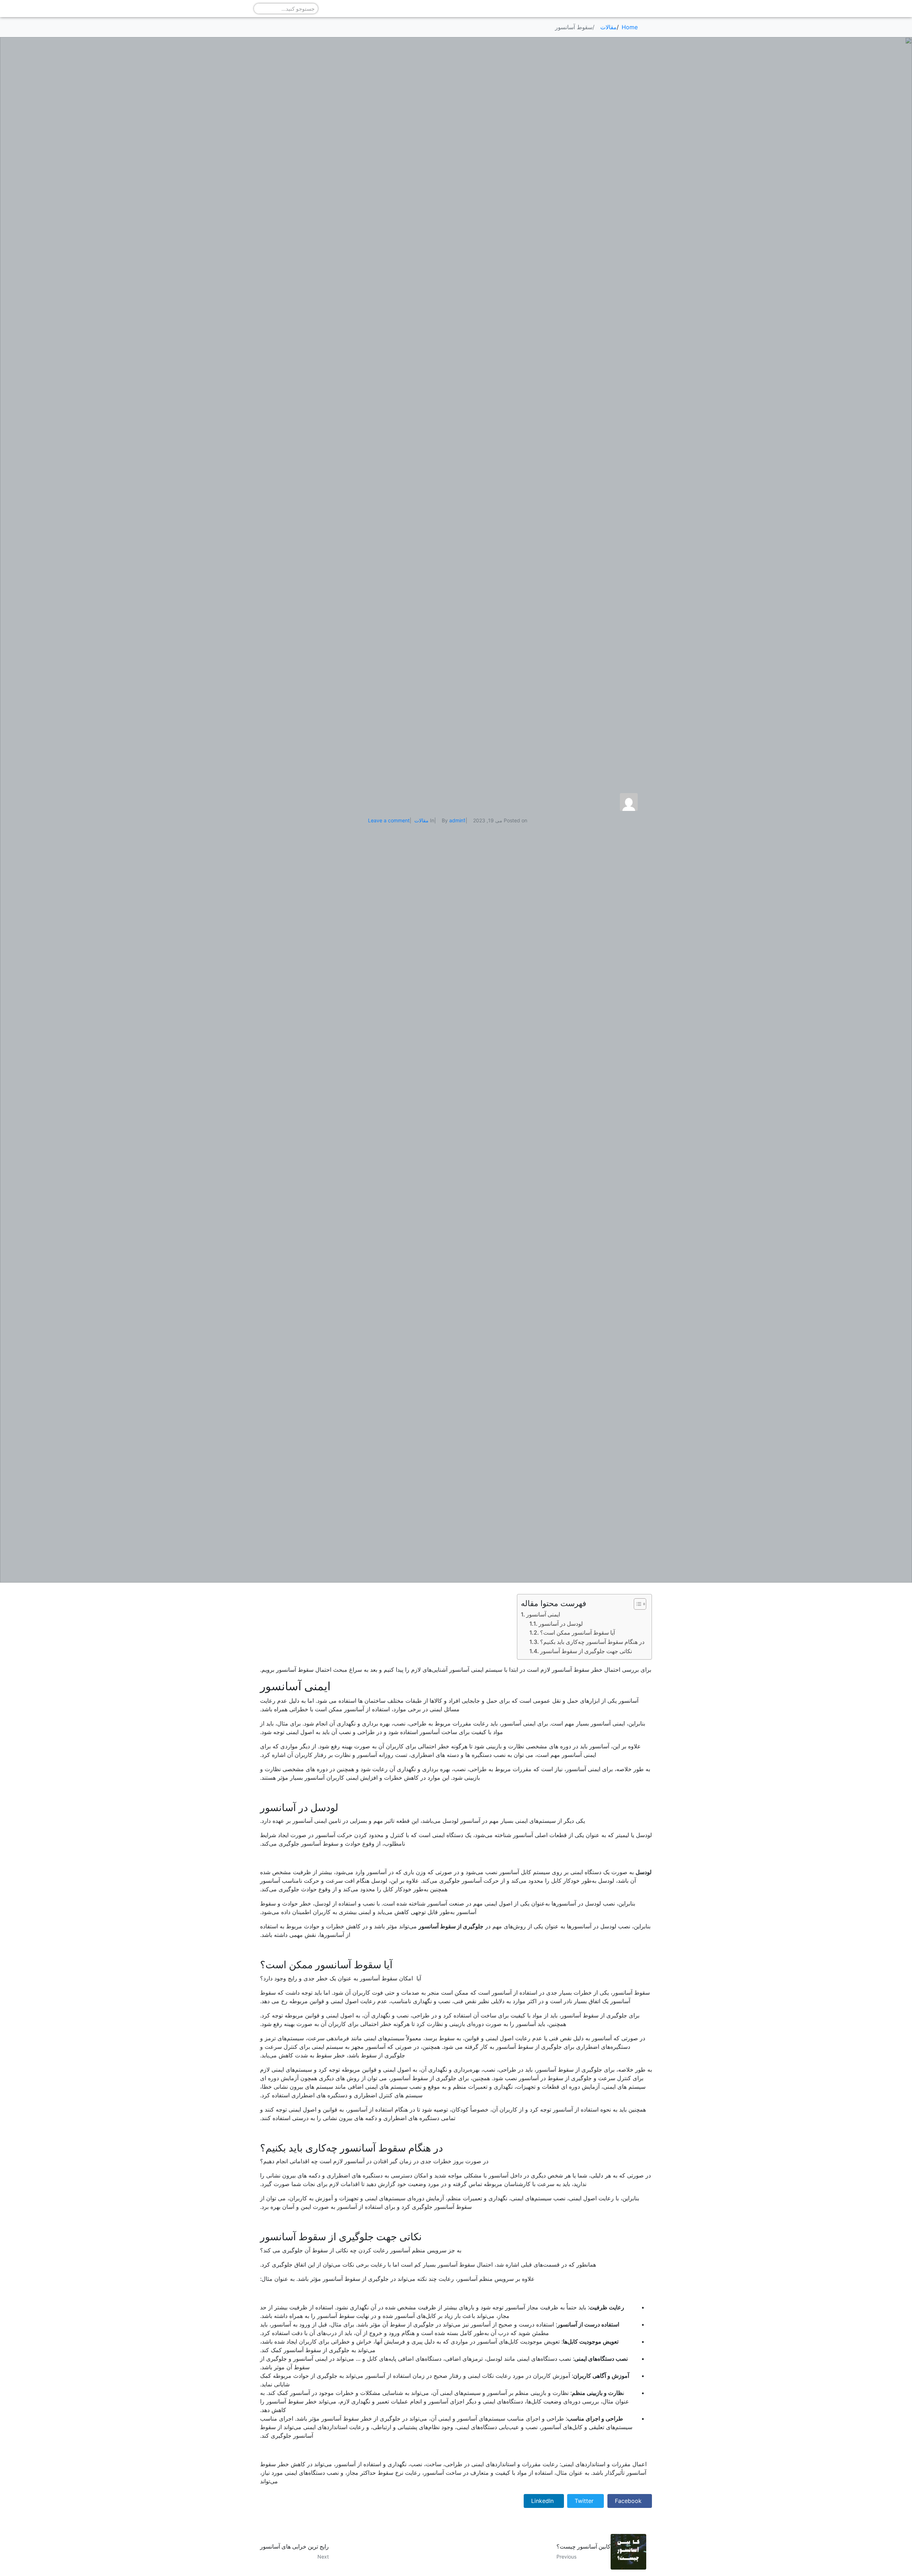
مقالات (421, 820)
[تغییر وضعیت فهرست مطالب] (636, 1604)
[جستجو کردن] (259, 9)
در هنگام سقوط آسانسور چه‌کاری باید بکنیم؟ (592, 1642)
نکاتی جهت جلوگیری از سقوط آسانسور (586, 1651)
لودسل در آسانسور (561, 1624)
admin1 (457, 820)
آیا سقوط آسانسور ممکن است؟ (577, 1633)
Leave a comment (389, 820)
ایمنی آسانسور (543, 1614)
